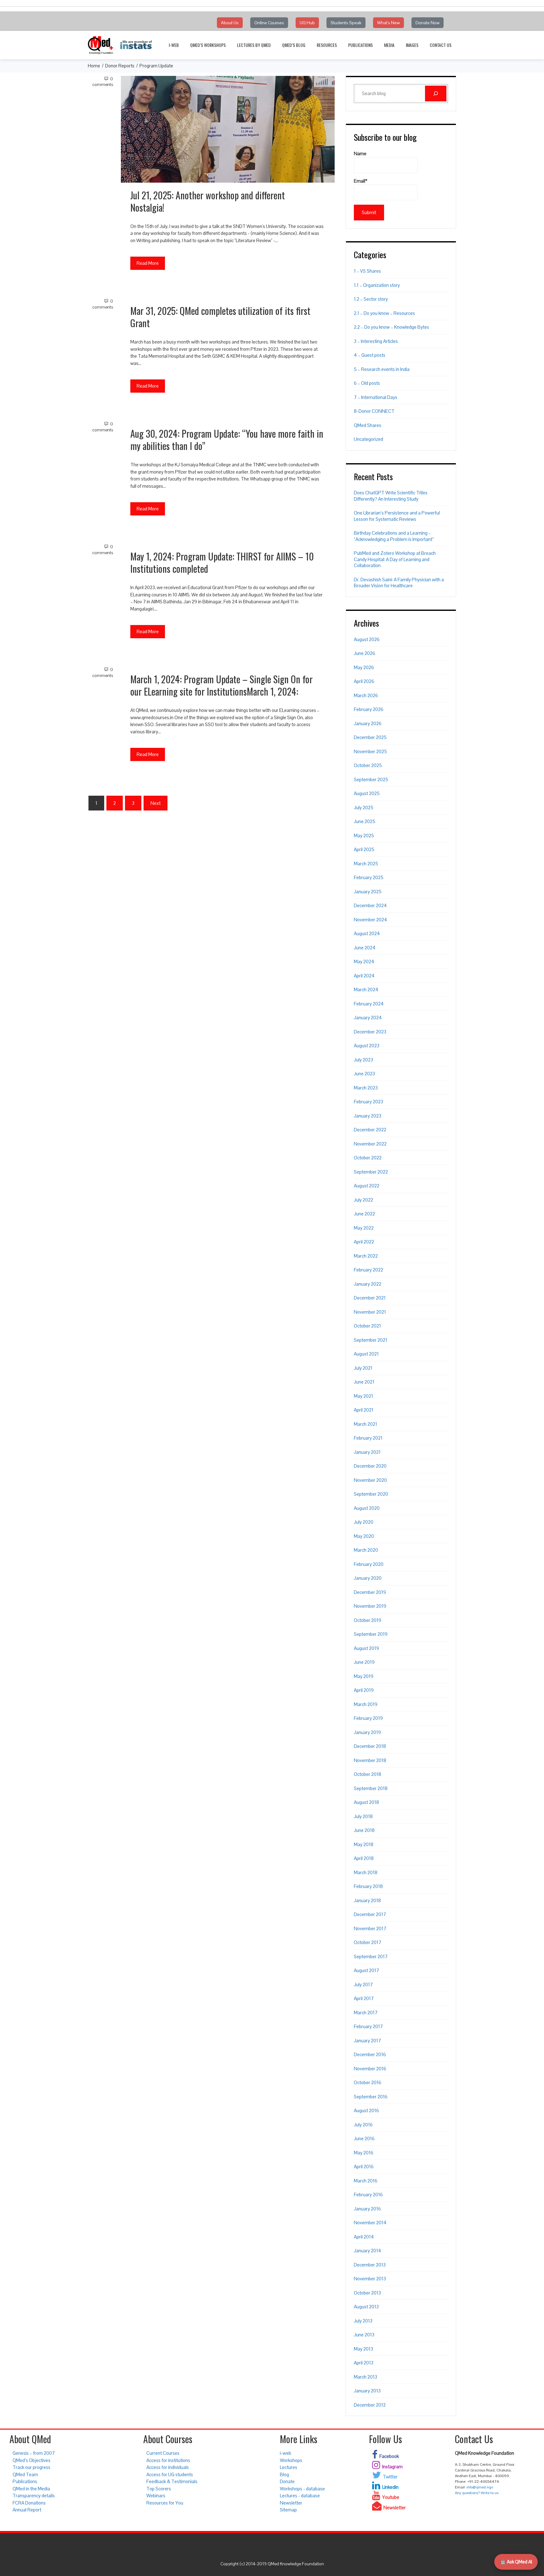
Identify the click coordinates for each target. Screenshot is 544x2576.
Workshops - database (302, 2489)
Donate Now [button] (428, 23)
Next (156, 803)
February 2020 (369, 1564)
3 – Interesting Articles (376, 341)
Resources (327, 45)
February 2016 (368, 2195)
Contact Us (441, 45)
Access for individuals (168, 2467)
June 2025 (365, 821)
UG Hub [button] (307, 23)
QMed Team (25, 2474)
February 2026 (369, 709)
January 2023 (368, 1116)
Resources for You (165, 2503)
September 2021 (371, 1340)
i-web (174, 45)
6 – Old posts (367, 383)
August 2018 (366, 1802)
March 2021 (365, 1424)
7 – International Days (376, 397)
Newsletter (291, 2503)
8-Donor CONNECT (374, 411)
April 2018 (364, 1858)
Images (412, 45)
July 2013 (363, 2321)
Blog (284, 2474)
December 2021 (370, 1298)
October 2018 (368, 1774)
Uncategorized (368, 439)
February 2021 (368, 1438)
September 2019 (371, 1634)
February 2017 (368, 2026)
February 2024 (369, 1004)
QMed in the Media (31, 2489)
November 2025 (370, 751)
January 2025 (368, 892)
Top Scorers (159, 2489)
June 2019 (364, 1662)
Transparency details (34, 2496)
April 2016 (364, 2167)
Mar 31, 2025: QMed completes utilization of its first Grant (220, 317)
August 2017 (366, 1970)
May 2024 (364, 961)
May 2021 (363, 1396)
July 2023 (363, 1060)
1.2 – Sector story (371, 299)
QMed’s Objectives (31, 2460)
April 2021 (364, 1410)
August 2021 (366, 1354)
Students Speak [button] (346, 23)
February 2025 (369, 877)
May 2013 (363, 2349)
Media (389, 45)
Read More (148, 263)
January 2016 (367, 2209)
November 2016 (370, 2069)
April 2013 (364, 2363)
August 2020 (367, 1508)
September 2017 (371, 1956)
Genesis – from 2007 (34, 2453)
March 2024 (366, 989)
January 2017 (367, 2041)
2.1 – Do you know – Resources (384, 313)
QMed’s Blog (294, 45)
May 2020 (364, 1536)
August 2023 (367, 1046)
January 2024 (368, 1018)
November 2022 (370, 1144)
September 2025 (371, 779)
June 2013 (364, 2335)
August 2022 (367, 1186)
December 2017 (370, 1914)
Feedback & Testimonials (172, 2481)
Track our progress (31, 2467)
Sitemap (288, 2510)
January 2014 (368, 2251)
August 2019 (366, 1648)
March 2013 (365, 2377)
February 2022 (368, 1270)
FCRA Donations (29, 2503)
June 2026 (365, 653)
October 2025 (368, 765)
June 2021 (364, 1382)
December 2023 (370, 1032)
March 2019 (366, 1704)
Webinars (156, 2496)
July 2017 (363, 1985)
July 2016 (363, 2125)
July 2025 (364, 807)
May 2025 (364, 836)
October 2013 (367, 2293)
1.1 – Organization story (377, 285)
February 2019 (368, 1718)
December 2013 (370, 2265)
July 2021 (363, 1368)
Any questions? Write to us (477, 2493)
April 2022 (364, 1242)
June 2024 (365, 948)
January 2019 (367, 1732)
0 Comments (103, 82)
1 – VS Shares (367, 271)
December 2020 (370, 1466)
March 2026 (366, 695)
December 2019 (370, 1592)
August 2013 (366, 2307)
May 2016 (364, 2153)
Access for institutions (168, 2460)
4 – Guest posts (370, 355)
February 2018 (368, 1886)
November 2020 (370, 1480)
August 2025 (367, 793)
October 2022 (368, 1158)
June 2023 (364, 1074)
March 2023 (366, 1088)
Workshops (291, 2460)
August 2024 (367, 933)
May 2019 (364, 1676)
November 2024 (371, 920)
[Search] (436, 94)
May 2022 (364, 1228)
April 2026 (364, 681)
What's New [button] (388, 23)
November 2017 (370, 1928)
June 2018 (364, 1830)
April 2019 (364, 1690)
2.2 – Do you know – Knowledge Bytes (391, 327)
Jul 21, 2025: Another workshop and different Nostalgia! (208, 201)
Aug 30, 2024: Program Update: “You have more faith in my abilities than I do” (227, 440)
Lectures (289, 2467)
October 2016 (368, 2082)
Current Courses (163, 2453)
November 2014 (370, 2223)
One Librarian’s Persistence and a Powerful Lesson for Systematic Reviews (397, 516)
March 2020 (366, 1550)
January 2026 (368, 723)
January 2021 (367, 1452)
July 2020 (364, 1522)
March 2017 (366, 2013)
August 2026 (367, 639)
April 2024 (364, 976)
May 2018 (364, 1844)
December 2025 (370, 737)
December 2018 (370, 1746)
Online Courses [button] (269, 23)
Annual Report (27, 2510)
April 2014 (364, 2237)
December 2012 (370, 2405)
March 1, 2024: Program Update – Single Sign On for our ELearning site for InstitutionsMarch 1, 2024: (221, 685)
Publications (360, 45)
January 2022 (368, 1284)
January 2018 (367, 1900)
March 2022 (366, 1256)
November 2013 (370, 2279)
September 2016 (371, 2097)
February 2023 (368, 1102)
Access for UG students (170, 2474)
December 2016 (370, 2054)
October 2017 (368, 1942)
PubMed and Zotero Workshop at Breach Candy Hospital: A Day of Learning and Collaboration (395, 559)
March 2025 (366, 864)
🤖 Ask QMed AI (516, 2562)
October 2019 (368, 1620)
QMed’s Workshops (208, 45)
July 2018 (363, 1816)
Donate (287, 2481)
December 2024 (370, 905)
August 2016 (366, 2110)
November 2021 (370, 1312)
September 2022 (371, 1172)
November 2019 (370, 1606)
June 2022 (364, 1214)
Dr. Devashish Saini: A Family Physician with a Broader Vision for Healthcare (399, 583)
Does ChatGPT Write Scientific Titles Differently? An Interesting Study (391, 496)
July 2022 (363, 1200)
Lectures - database (300, 2496)
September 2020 (371, 1494)
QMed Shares (368, 425)
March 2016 (366, 2181)
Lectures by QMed (254, 45)
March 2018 (366, 1872)
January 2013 (367, 2391)
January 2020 (368, 1578)
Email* (361, 181)
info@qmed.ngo (480, 2487)
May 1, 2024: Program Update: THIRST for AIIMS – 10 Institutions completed (222, 562)
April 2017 (364, 1998)
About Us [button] (230, 23)
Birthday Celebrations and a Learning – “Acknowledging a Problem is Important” (394, 536)
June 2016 (364, 2138)
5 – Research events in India (382, 369)
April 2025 (364, 849)
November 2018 (370, 1760)
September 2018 (371, 1788)
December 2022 (370, 1130)
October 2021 (367, 1326)
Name (360, 154)
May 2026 (364, 667)
